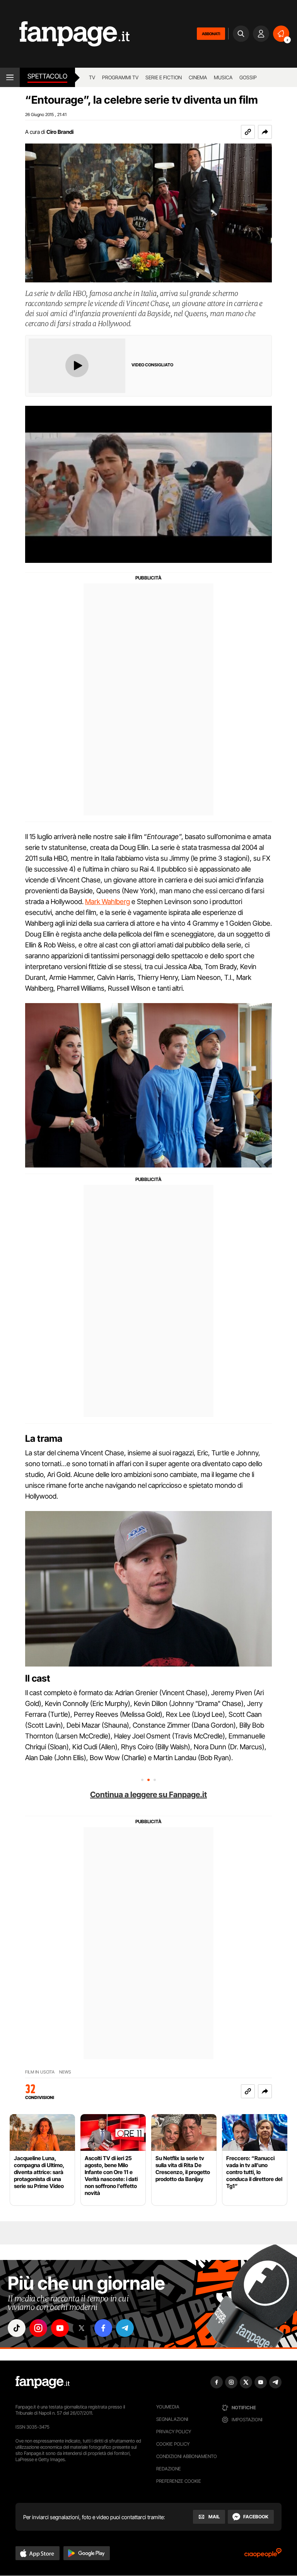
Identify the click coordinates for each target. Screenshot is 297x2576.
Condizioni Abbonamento (187, 2456)
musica (223, 77)
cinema (198, 77)
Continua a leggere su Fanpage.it (148, 1795)
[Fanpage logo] (65, 34)
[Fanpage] (43, 2382)
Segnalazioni (172, 2419)
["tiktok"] (17, 2328)
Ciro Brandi (60, 132)
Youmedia (168, 2407)
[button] (265, 132)
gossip (248, 77)
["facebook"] (103, 2328)
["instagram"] (38, 2328)
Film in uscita (40, 2072)
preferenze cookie (179, 2481)
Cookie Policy (173, 2444)
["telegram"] (125, 2328)
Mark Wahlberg (108, 902)
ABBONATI (211, 34)
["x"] (82, 2328)
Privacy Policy (174, 2432)
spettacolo (47, 76)
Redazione (169, 2469)
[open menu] (10, 77)
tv (92, 77)
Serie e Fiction (164, 77)
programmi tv (120, 77)
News (65, 2072)
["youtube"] (60, 2328)
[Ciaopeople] (263, 2555)
